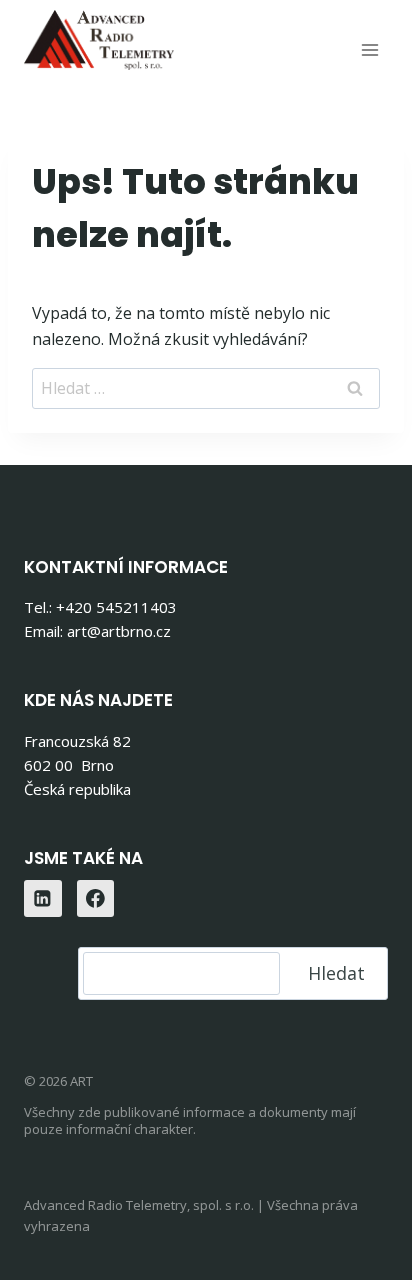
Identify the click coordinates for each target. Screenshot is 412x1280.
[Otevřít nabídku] (369, 49)
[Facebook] (96, 899)
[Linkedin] (43, 899)
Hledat (336, 973)
